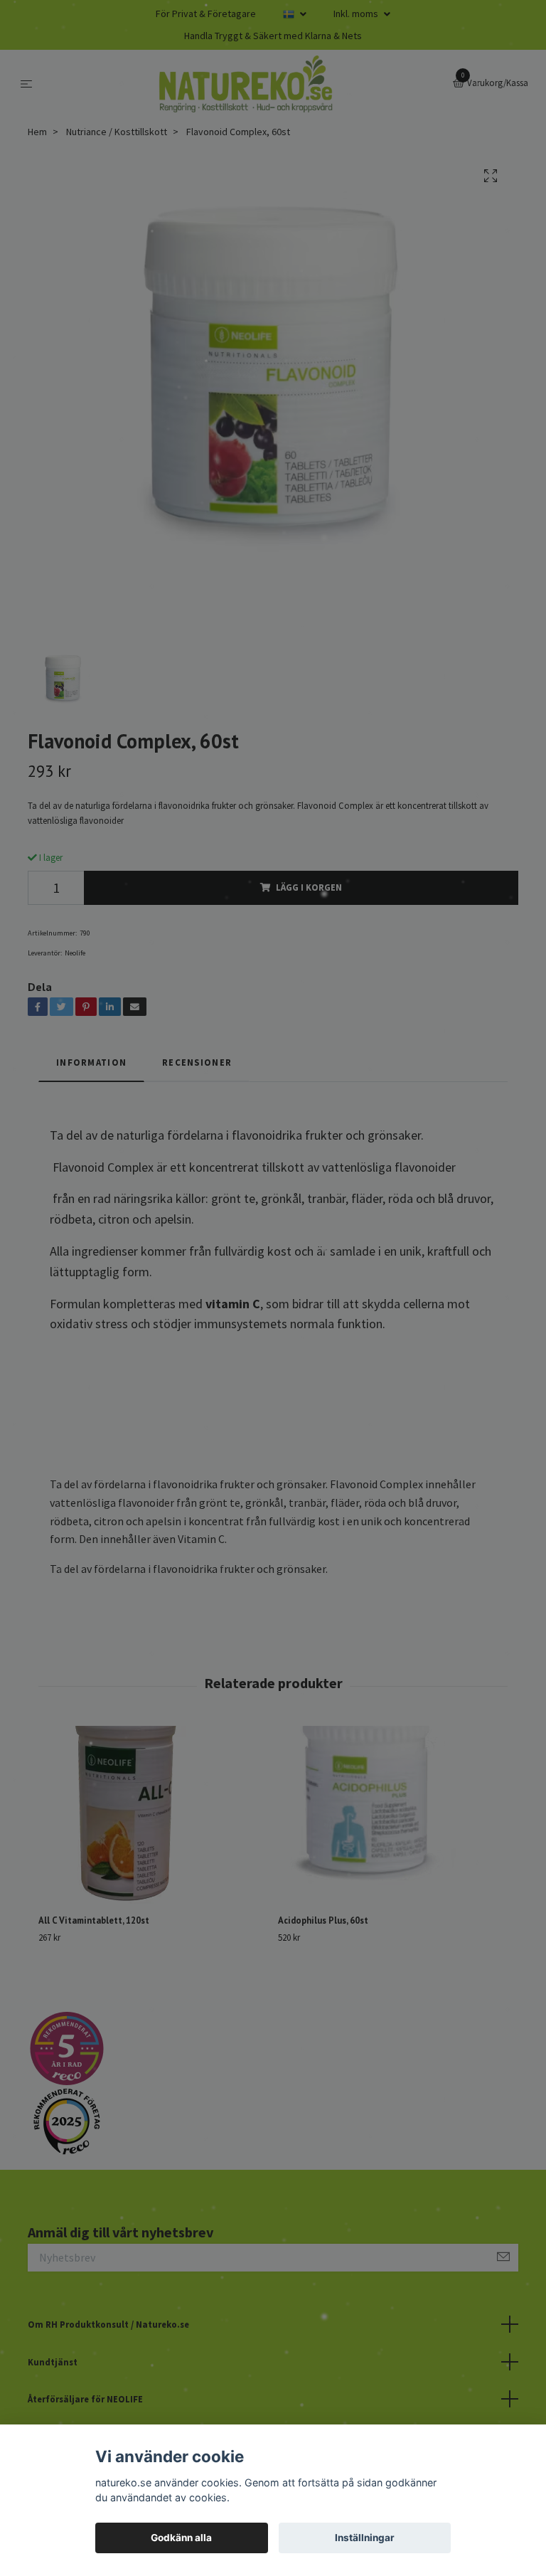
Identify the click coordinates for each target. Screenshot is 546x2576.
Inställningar (365, 2538)
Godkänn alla (181, 2538)
